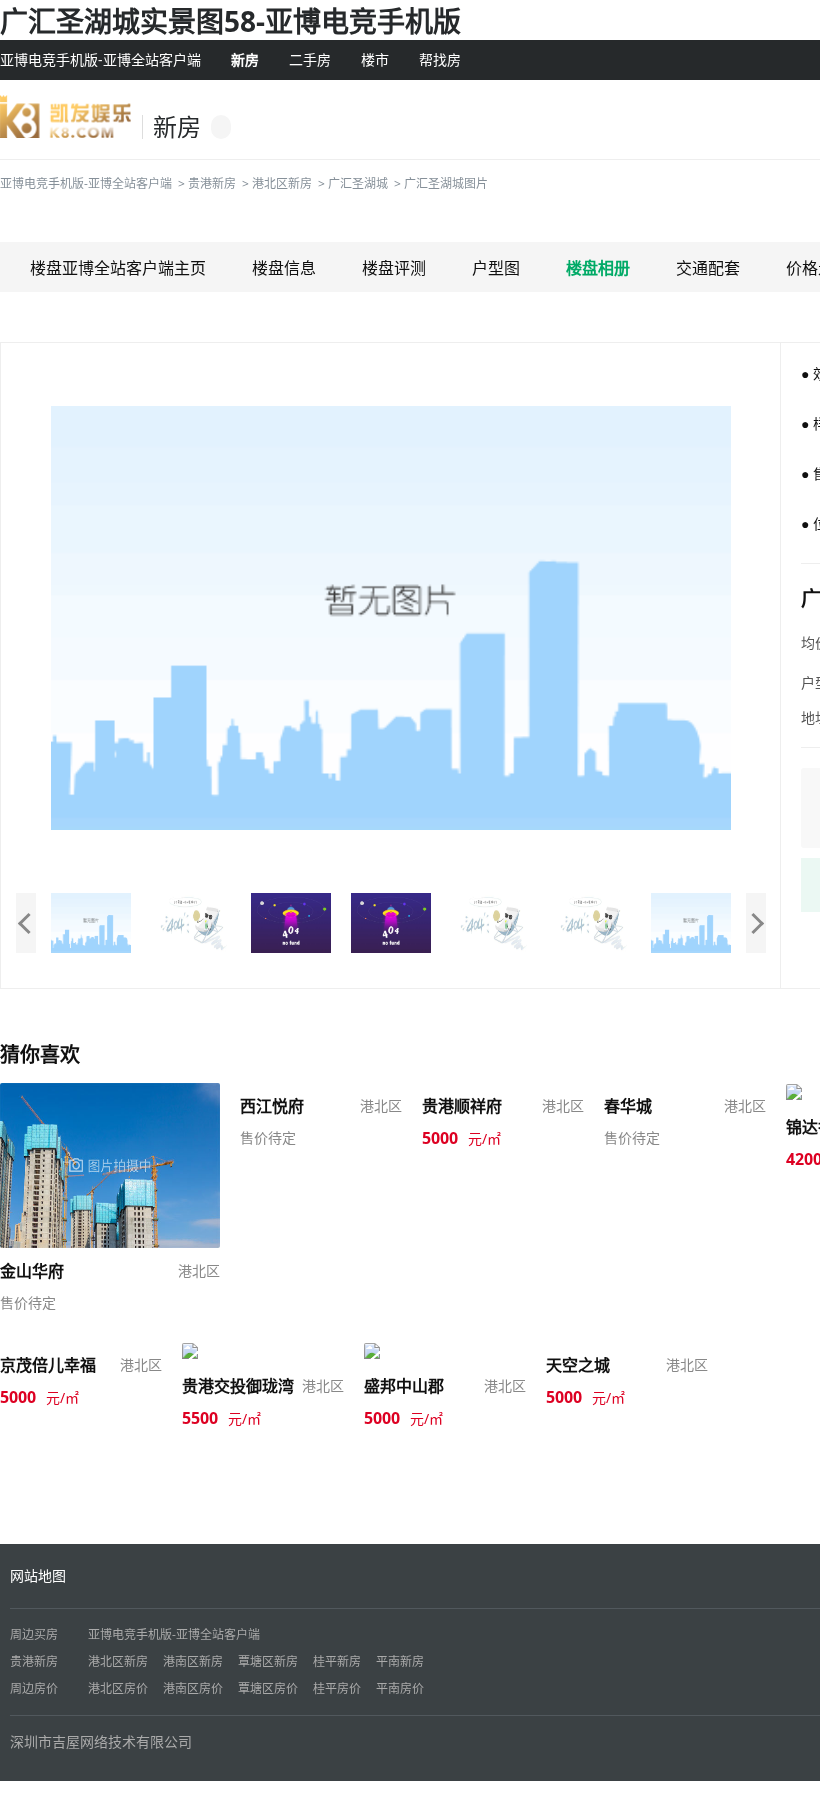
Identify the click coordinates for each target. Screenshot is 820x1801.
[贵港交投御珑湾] (239, 1351)
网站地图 (38, 1575)
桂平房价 (337, 1688)
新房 (245, 59)
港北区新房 (282, 183)
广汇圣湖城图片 (446, 183)
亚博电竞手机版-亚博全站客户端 (100, 59)
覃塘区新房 (268, 1661)
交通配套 (708, 268)
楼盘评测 (394, 268)
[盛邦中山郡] (407, 1351)
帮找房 (440, 59)
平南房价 (400, 1688)
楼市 (375, 59)
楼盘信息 (284, 268)
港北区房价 (118, 1688)
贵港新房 (212, 183)
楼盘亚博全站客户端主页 (118, 268)
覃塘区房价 (268, 1688)
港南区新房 (193, 1661)
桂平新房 (337, 1661)
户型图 (496, 268)
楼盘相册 (598, 268)
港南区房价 (193, 1688)
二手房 (310, 59)
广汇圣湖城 (358, 183)
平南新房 (400, 1661)
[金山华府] (110, 1163)
